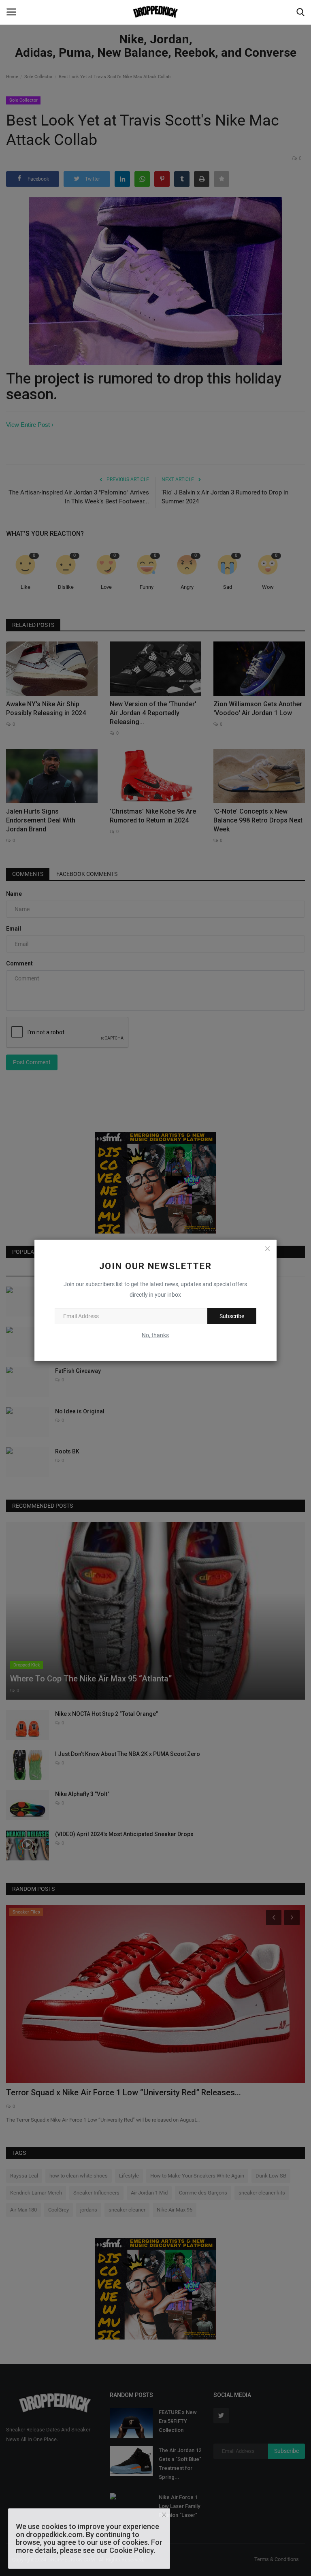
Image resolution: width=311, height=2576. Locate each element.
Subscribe (232, 1316)
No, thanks (155, 1335)
